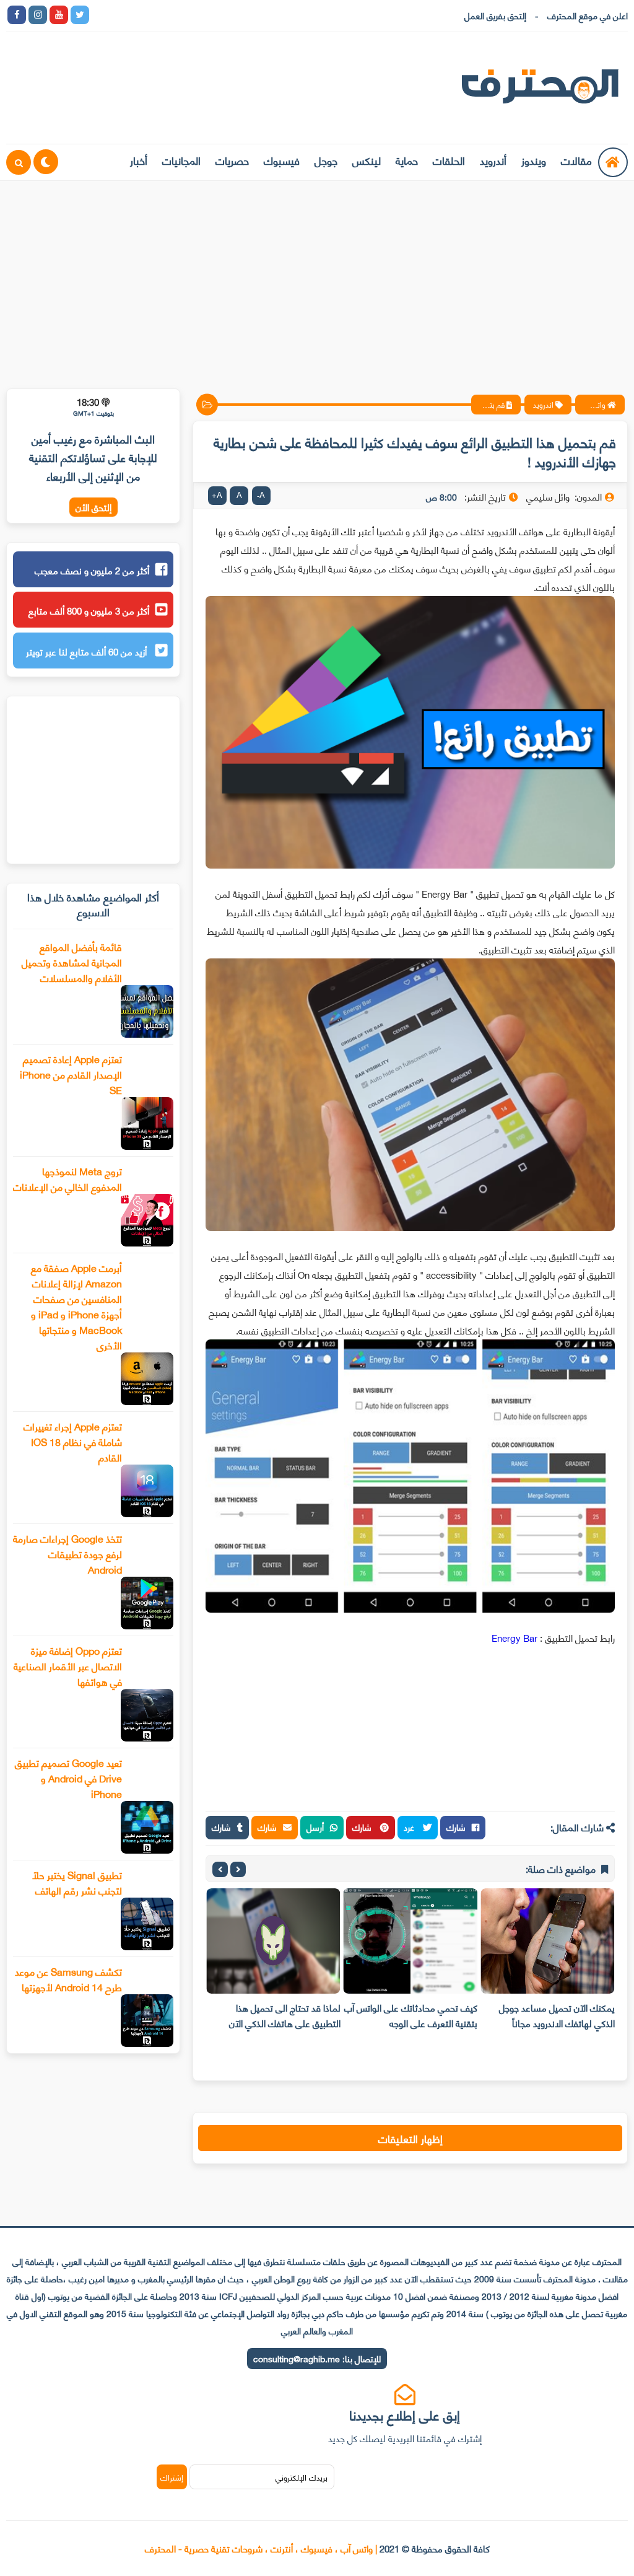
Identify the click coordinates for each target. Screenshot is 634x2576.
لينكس (367, 160)
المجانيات (181, 160)
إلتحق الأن (93, 507)
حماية (407, 160)
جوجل (326, 160)
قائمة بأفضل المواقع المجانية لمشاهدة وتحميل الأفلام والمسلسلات (72, 962)
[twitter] (80, 15)
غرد (410, 1827)
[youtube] (59, 15)
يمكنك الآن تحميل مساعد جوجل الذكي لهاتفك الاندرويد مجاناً (557, 2015)
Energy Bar (515, 1637)
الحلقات (449, 160)
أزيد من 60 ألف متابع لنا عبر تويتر (88, 651)
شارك (456, 1827)
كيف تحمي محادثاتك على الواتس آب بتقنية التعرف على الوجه (411, 2015)
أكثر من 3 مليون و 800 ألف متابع (89, 610)
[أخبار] (227, 15)
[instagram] (38, 15)
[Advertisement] (317, 277)
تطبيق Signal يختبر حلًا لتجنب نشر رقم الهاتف (77, 1882)
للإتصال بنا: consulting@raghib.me (317, 2358)
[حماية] (101, 15)
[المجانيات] (206, 15)
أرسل (315, 1827)
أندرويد (493, 160)
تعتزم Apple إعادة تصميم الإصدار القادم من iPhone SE (71, 1074)
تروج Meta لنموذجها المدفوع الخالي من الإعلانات (67, 1178)
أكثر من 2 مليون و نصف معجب (92, 570)
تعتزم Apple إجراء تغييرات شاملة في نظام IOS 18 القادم (73, 1441)
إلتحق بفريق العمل (495, 15)
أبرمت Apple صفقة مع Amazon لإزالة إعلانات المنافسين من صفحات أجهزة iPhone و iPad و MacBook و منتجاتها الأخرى (76, 1306)
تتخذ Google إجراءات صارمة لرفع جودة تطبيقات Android (67, 1553)
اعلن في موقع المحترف (588, 15)
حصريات (232, 160)
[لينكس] (122, 15)
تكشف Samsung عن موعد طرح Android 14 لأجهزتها (68, 1979)
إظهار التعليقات (410, 2138)
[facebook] (17, 15)
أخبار (139, 160)
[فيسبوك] (164, 15)
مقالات (576, 160)
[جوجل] (143, 15)
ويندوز (534, 160)
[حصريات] (185, 15)
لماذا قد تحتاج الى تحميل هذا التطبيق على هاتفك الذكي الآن (285, 2015)
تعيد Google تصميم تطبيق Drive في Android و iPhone (68, 1778)
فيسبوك (282, 160)
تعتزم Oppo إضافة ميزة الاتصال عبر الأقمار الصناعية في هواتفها (68, 1666)
